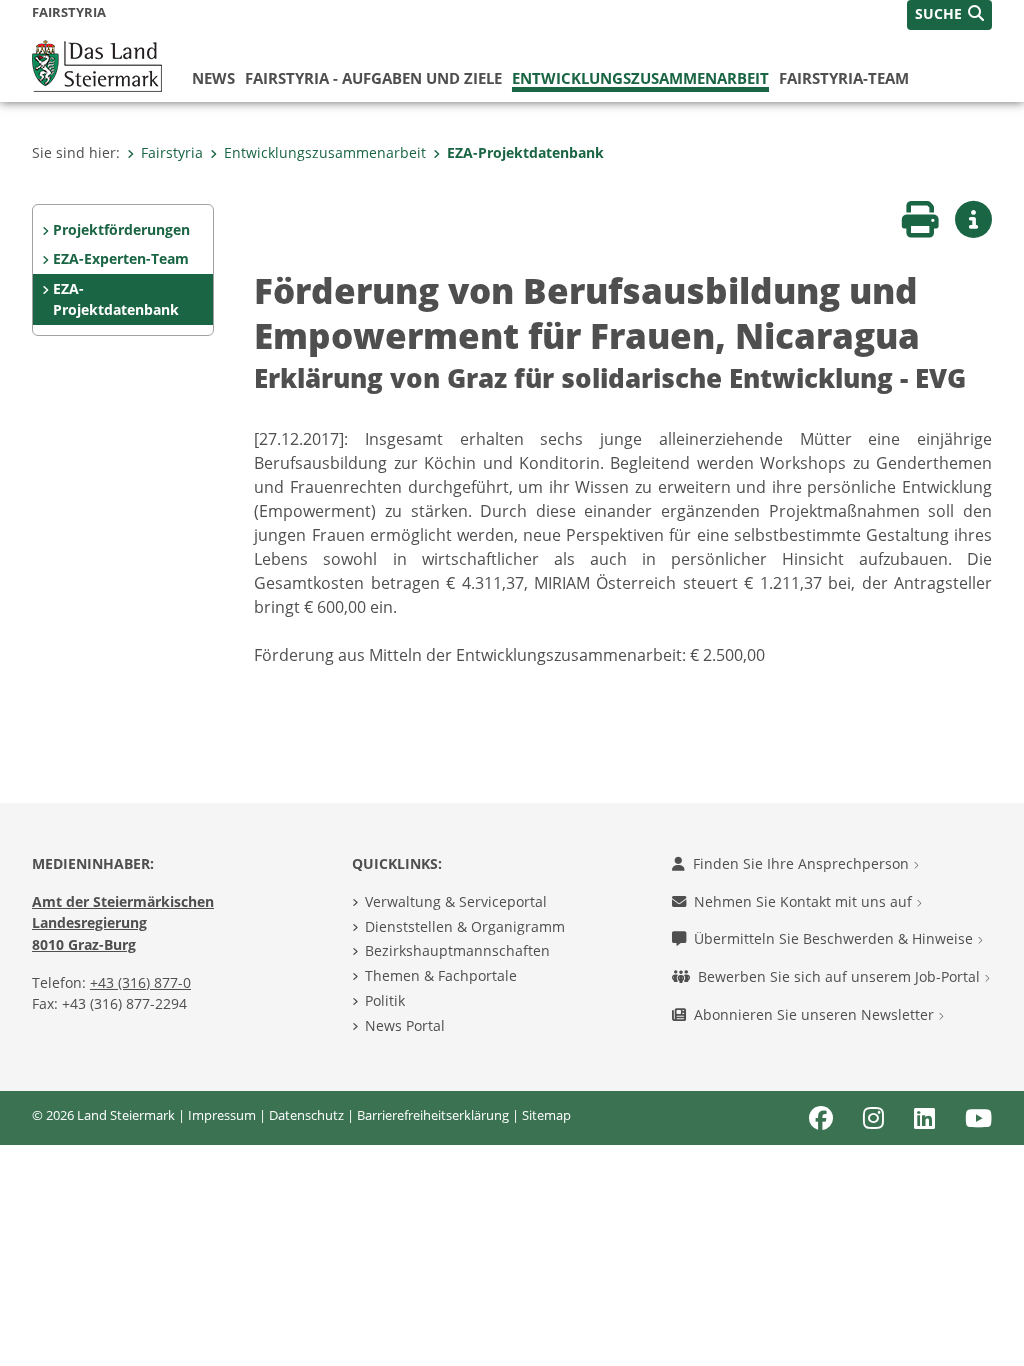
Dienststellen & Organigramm (465, 926)
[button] (949, 15)
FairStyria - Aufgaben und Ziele (373, 78)
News (213, 78)
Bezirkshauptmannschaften (457, 950)
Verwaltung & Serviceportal (456, 901)
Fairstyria (172, 152)
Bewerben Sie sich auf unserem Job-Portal (841, 976)
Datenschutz (306, 1115)
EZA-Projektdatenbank (525, 152)
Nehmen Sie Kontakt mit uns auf (805, 901)
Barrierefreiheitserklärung (433, 1115)
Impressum (222, 1115)
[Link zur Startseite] (97, 64)
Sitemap (546, 1115)
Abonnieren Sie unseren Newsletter (816, 1014)
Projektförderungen (121, 229)
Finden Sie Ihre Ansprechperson (803, 863)
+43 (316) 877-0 (140, 982)
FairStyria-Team (844, 78)
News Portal (405, 1025)
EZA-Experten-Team (121, 258)
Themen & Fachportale (441, 975)
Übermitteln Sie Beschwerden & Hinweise (835, 938)
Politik (385, 1000)
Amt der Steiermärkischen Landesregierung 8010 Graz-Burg (123, 923)
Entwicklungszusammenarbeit (640, 78)
